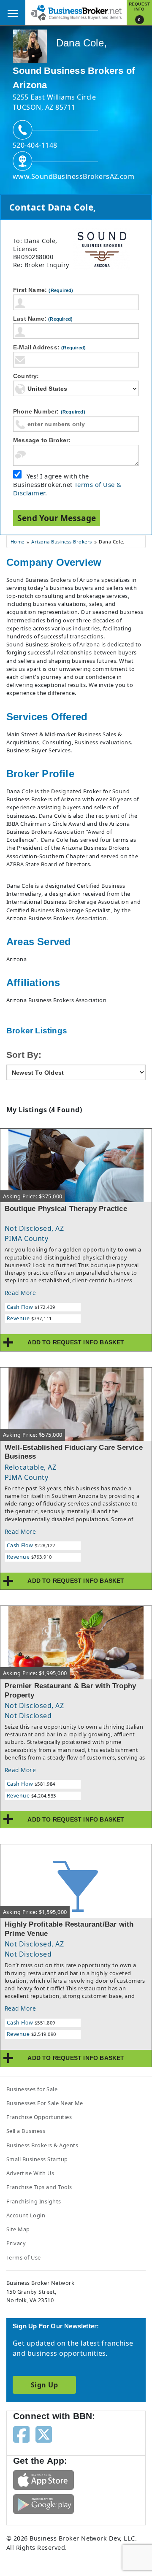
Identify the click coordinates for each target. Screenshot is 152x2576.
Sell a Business (26, 2131)
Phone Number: (49, 411)
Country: (26, 376)
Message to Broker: (42, 440)
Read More (20, 1293)
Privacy (16, 2243)
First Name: (43, 290)
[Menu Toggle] (13, 13)
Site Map (18, 2229)
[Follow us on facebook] (21, 2434)
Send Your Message (57, 518)
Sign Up (44, 2385)
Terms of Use (24, 2257)
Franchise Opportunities (39, 2117)
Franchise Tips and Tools (39, 2187)
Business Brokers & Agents (42, 2145)
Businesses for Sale (32, 2089)
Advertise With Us (30, 2173)
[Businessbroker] (76, 12)
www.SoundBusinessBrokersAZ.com (73, 176)
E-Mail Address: (49, 347)
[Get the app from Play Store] (43, 2503)
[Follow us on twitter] (44, 2434)
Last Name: (43, 319)
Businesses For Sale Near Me (45, 2103)
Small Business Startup (37, 2159)
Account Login (26, 2215)
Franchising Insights (34, 2201)
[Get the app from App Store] (43, 2479)
